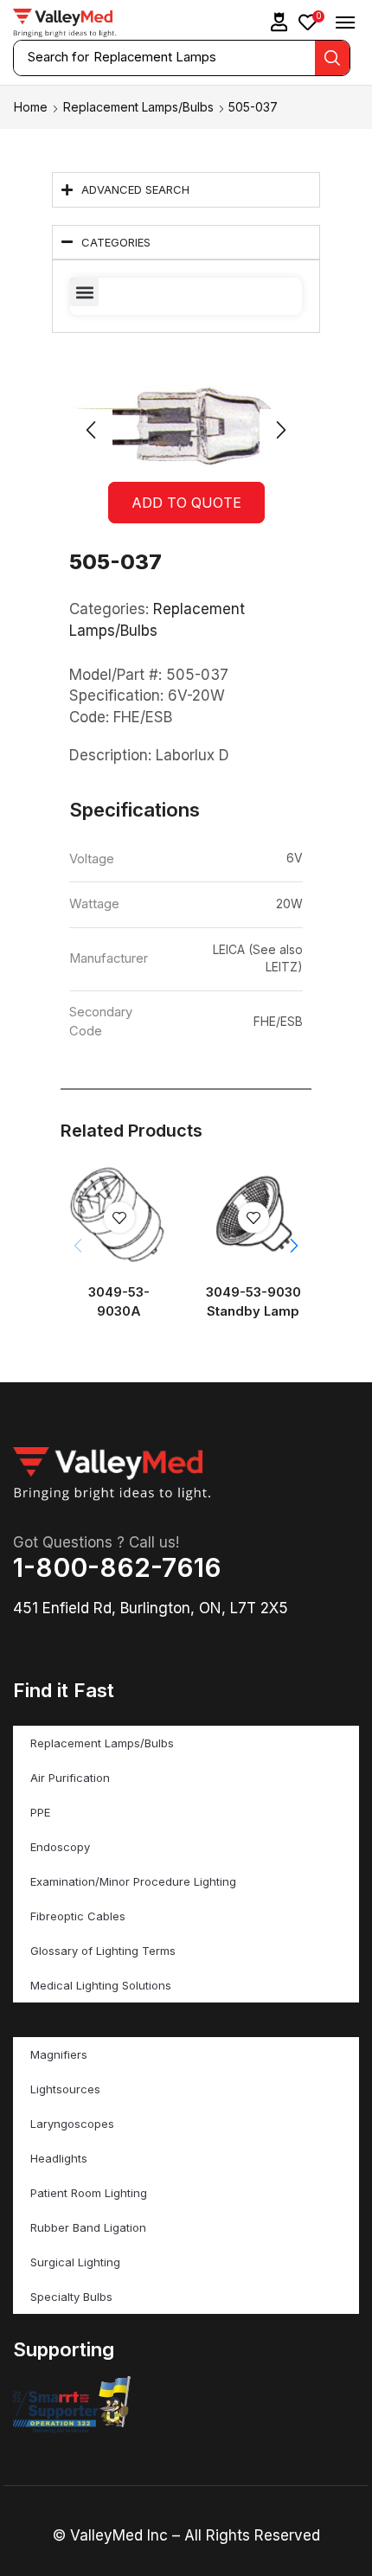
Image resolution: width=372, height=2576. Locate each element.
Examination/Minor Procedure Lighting (133, 1881)
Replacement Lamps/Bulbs (138, 107)
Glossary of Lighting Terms (103, 1951)
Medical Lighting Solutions (101, 1985)
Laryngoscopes (72, 2124)
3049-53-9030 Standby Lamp (253, 1302)
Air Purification (70, 1778)
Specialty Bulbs (71, 2297)
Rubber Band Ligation (88, 2227)
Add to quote (186, 503)
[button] (279, 22)
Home (31, 107)
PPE (40, 1812)
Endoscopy (60, 1847)
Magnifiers (59, 2054)
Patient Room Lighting (89, 2193)
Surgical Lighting (75, 2262)
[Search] (332, 58)
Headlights (59, 2158)
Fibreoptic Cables (78, 1916)
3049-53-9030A (119, 1302)
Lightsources (65, 2089)
